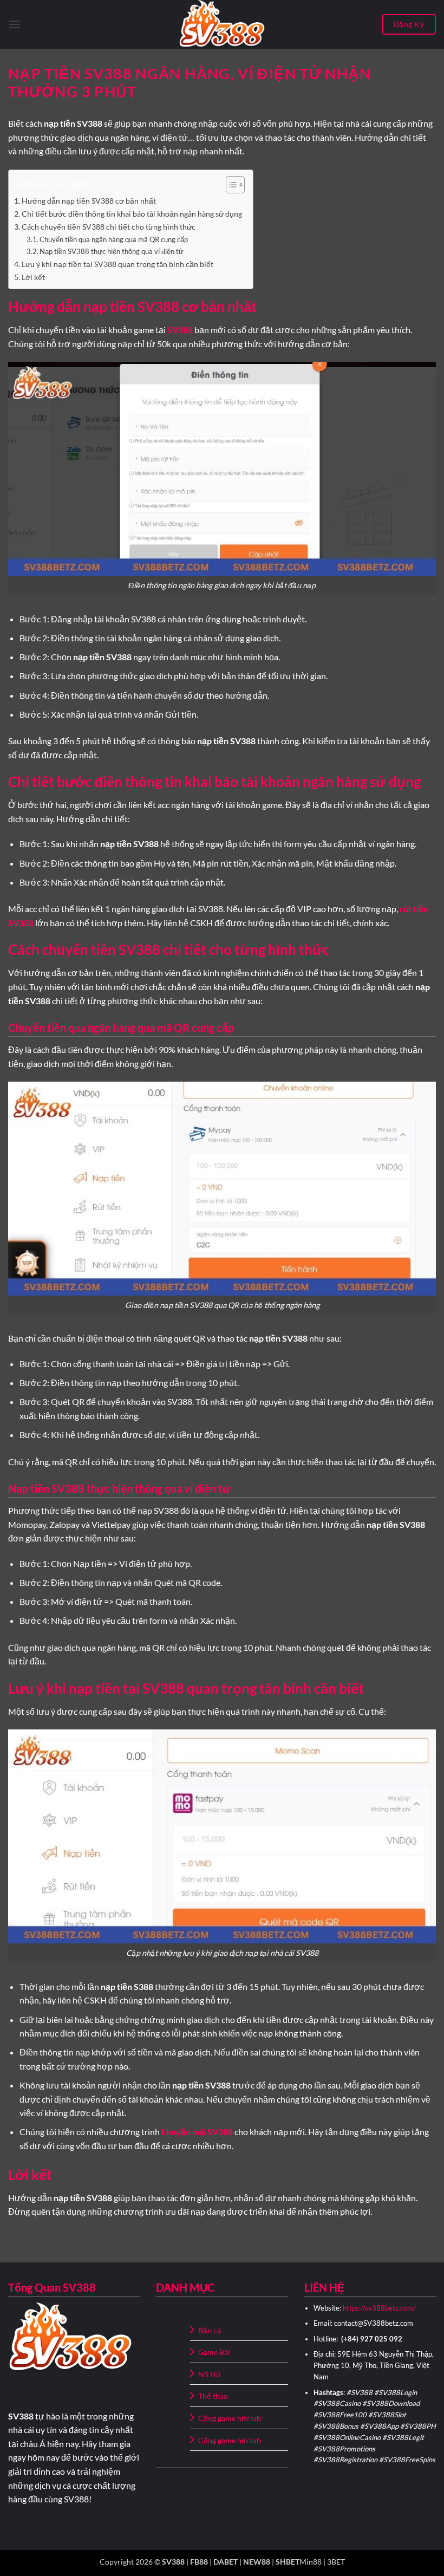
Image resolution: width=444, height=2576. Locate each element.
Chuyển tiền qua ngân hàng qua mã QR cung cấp (114, 239)
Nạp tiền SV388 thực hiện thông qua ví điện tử (112, 251)
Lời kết (33, 277)
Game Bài (214, 2352)
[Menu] (15, 24)
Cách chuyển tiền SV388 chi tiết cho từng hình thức (109, 227)
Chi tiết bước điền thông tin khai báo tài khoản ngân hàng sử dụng (132, 214)
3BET (336, 2562)
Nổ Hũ (209, 2374)
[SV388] (222, 24)
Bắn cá (210, 2330)
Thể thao (213, 2396)
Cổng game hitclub (230, 2418)
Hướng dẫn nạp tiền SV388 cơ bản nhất (89, 201)
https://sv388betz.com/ (379, 2308)
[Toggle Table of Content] (230, 185)
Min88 (311, 2562)
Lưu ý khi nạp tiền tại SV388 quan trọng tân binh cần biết (117, 264)
